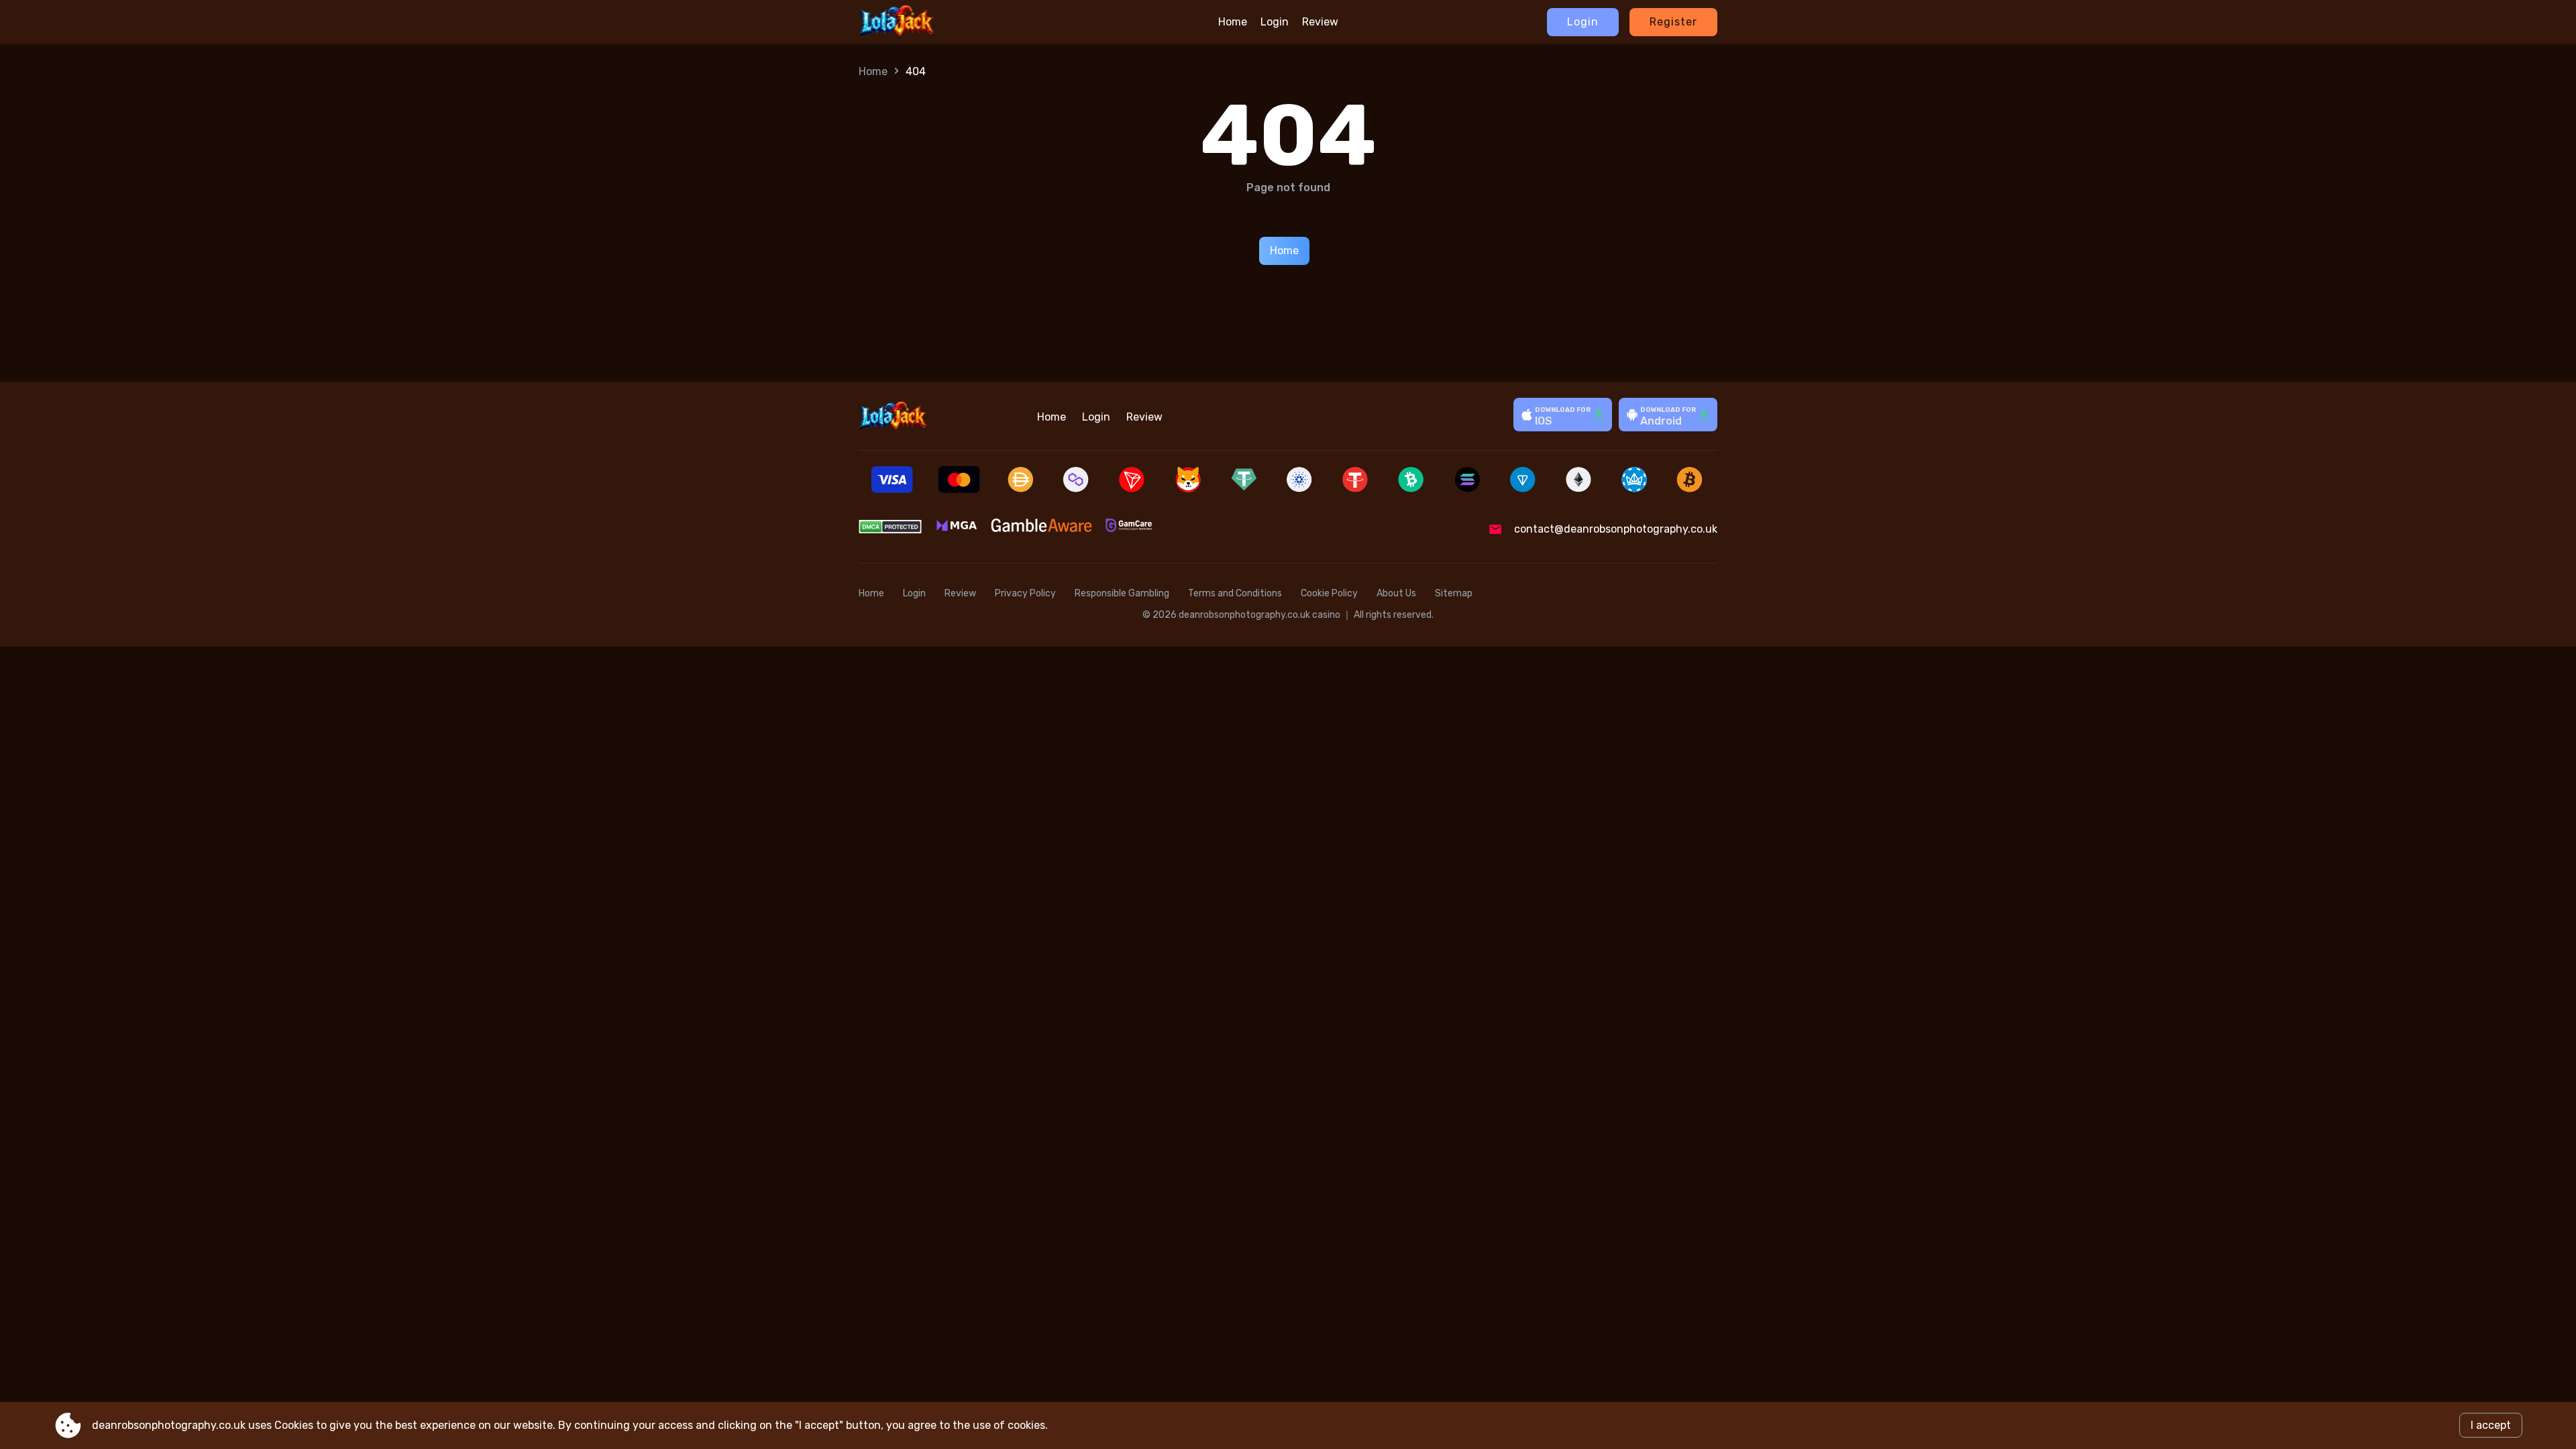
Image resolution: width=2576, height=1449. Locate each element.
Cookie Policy (1329, 593)
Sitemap (1454, 593)
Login (1275, 22)
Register (1673, 22)
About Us (1396, 593)
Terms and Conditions (1235, 593)
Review (1320, 22)
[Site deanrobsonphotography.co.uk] (920, 22)
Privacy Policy (1025, 593)
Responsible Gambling (1122, 593)
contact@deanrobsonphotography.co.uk (1616, 529)
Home (1233, 22)
